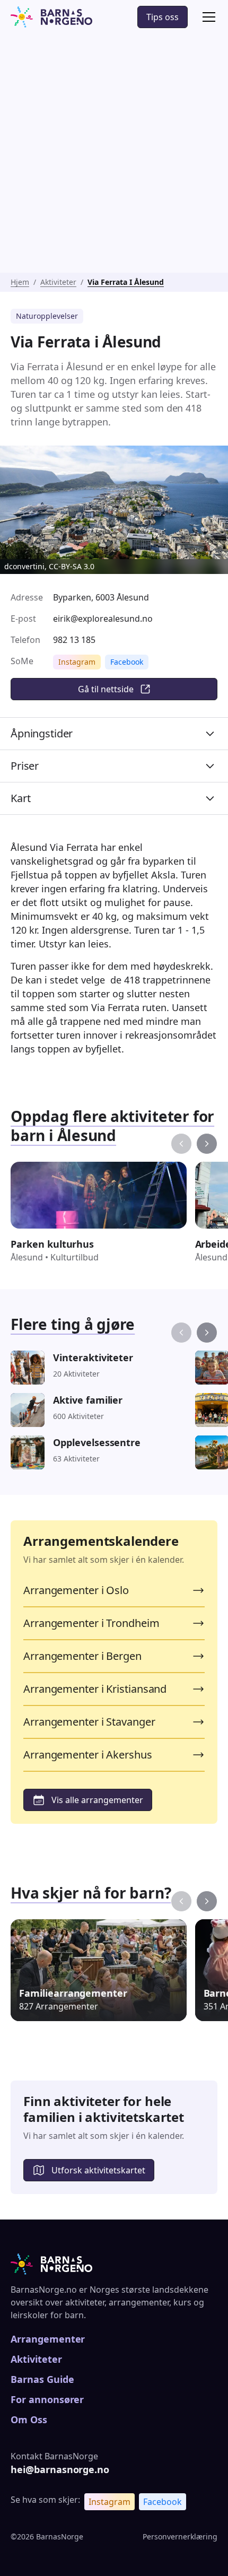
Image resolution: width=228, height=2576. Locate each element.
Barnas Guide (42, 2379)
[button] (207, 17)
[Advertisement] (114, 153)
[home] (51, 17)
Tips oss (163, 17)
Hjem (20, 282)
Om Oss (29, 2420)
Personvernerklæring (180, 2536)
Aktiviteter (58, 282)
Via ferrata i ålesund (126, 282)
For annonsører (47, 2399)
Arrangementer (48, 2339)
